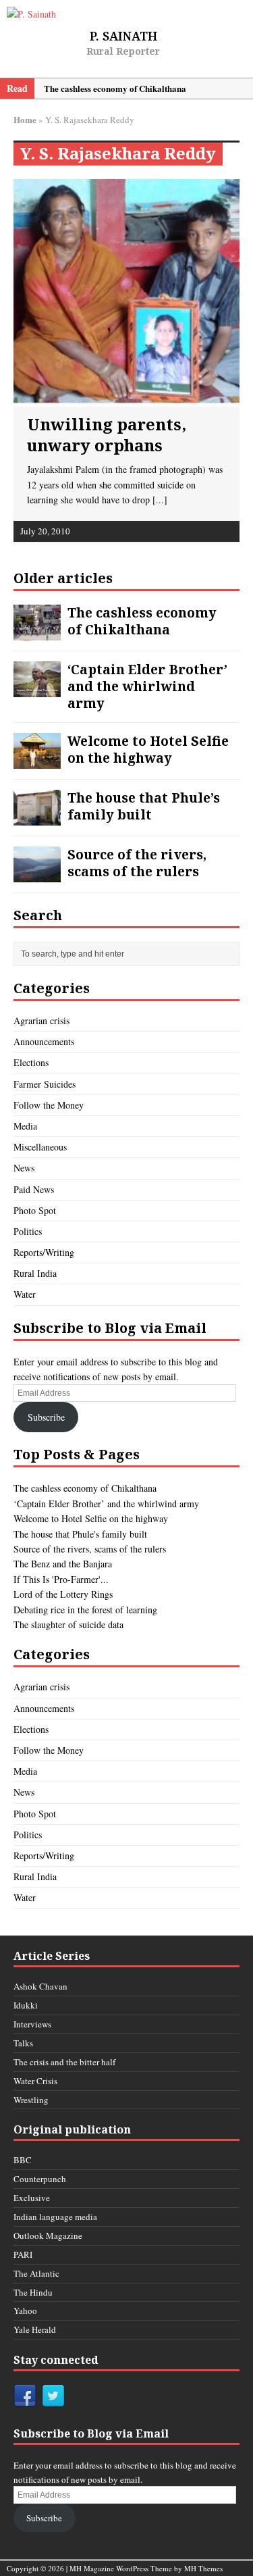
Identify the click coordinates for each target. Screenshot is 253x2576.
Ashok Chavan (40, 1986)
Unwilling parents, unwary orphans (107, 434)
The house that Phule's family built (80, 1534)
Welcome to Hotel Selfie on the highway (148, 749)
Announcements (44, 1041)
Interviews (32, 2024)
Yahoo (25, 2310)
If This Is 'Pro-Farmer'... (61, 1579)
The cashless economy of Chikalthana (142, 621)
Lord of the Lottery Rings (63, 1594)
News (24, 1168)
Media (25, 1126)
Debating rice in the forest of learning (85, 1610)
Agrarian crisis (41, 1020)
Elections (31, 1062)
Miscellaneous (40, 1147)
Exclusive (32, 2198)
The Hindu (33, 2292)
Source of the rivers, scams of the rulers (137, 863)
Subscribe (46, 1417)
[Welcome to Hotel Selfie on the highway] (37, 758)
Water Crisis (35, 2081)
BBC (23, 2160)
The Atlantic (36, 2273)
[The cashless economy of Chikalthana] (37, 629)
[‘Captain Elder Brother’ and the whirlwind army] (37, 686)
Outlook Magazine (48, 2236)
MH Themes (203, 2568)
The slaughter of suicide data (68, 1624)
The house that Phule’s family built (144, 806)
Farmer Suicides (45, 1084)
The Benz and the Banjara (63, 1564)
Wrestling (31, 2100)
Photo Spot (35, 1210)
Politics (28, 1231)
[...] (160, 500)
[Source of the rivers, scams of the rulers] (37, 871)
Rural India (35, 1273)
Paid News (34, 1189)
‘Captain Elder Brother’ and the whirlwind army (147, 686)
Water (25, 1294)
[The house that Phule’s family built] (37, 814)
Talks (23, 2043)
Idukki (26, 2005)
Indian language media (55, 2217)
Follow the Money (49, 1105)
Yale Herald (35, 2329)
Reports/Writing (44, 1252)
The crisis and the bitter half (64, 2062)
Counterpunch (40, 2179)
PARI (23, 2254)
